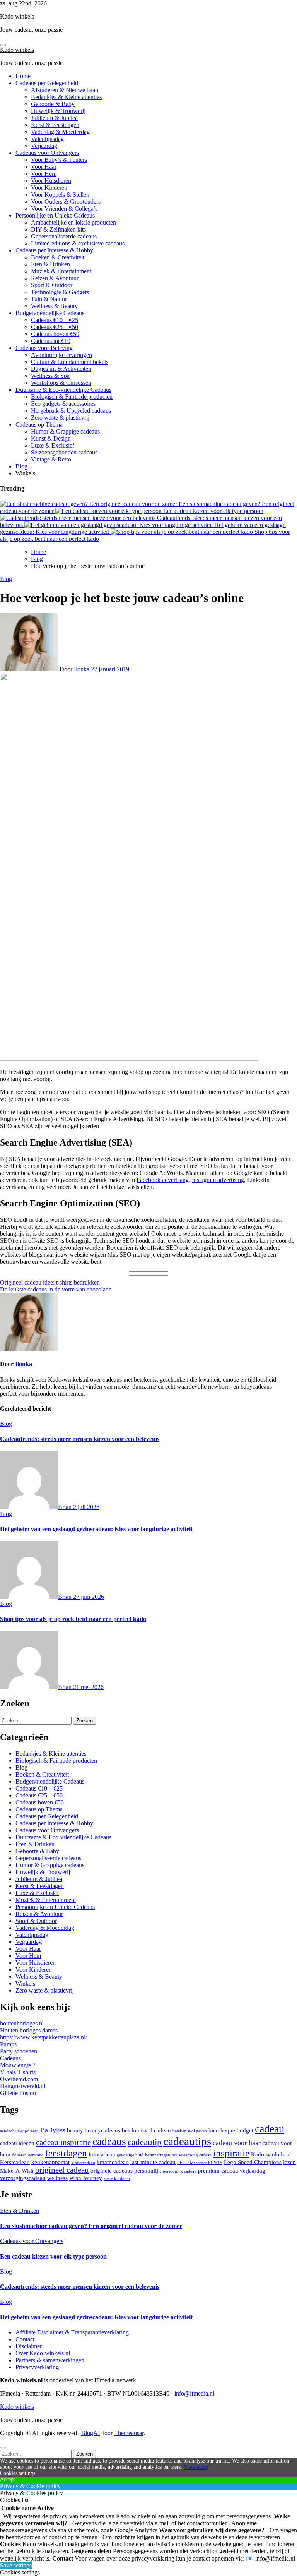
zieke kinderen (117, 2179)
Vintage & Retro (51, 459)
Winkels (25, 1983)
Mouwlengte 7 (18, 2065)
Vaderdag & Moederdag (60, 132)
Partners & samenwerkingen (50, 2360)
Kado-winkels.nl (271, 2154)
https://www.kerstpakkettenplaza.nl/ (44, 2037)
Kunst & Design (51, 438)
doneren (19, 2155)
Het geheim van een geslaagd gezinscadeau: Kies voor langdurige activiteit (96, 1529)
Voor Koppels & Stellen (60, 195)
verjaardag (253, 2170)
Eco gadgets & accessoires (63, 404)
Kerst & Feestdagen (55, 125)
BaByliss (53, 2130)
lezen (289, 2162)
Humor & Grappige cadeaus (65, 431)
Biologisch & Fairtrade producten (72, 397)
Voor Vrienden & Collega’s (64, 208)
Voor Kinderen (49, 188)
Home (23, 76)
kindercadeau (83, 2163)
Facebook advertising (163, 1180)
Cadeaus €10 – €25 (55, 320)
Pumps (8, 2044)
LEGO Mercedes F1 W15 (200, 2163)
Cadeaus (10, 2058)
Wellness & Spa (50, 376)
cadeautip (145, 2142)
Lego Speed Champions (253, 2162)
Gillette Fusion (18, 2093)
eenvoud (36, 2155)
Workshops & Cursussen (61, 383)
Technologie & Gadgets (60, 292)
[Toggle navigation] (3, 45)
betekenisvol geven (190, 2131)
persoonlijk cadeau (180, 2171)
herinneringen (158, 2155)
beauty (75, 2130)
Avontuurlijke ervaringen (61, 355)
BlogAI (90, 2433)
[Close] (3, 2448)
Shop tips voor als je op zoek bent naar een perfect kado (73, 1619)
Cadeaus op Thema (39, 424)
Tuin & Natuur (49, 299)
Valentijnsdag (47, 139)
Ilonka (82, 669)
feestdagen (66, 2153)
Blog (21, 466)
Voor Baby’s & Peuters (59, 160)
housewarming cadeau (192, 2155)
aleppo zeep (28, 2131)
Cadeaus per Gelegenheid (47, 83)
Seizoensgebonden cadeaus (64, 452)
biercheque (222, 2130)
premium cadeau (218, 2170)
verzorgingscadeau (23, 2178)
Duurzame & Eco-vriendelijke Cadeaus (63, 390)
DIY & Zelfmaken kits (58, 229)
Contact (25, 2339)
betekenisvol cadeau (146, 2130)
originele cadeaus (112, 2170)
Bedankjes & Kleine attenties (66, 97)
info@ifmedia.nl (194, 2393)
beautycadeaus (102, 2130)
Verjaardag (44, 146)
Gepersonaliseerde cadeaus (64, 236)
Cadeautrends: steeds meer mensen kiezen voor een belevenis (80, 1439)
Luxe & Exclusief (53, 445)
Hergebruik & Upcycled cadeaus (71, 411)
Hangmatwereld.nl (23, 2086)
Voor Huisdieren (51, 181)
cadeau (270, 2129)
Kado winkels (17, 16)
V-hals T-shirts (18, 2072)
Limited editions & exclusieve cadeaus (78, 243)
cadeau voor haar (237, 2143)
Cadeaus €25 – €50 (55, 327)
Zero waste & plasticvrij (60, 418)
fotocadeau (102, 2154)
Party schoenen (19, 2051)
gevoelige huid (130, 2155)
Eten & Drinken (50, 264)
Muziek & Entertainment (61, 271)
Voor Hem (44, 174)
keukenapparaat (50, 2162)
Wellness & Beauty (54, 306)
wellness (57, 2178)
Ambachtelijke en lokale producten (73, 222)
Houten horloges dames (29, 2030)
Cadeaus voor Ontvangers (47, 153)
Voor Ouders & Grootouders (66, 202)
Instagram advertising (218, 1180)
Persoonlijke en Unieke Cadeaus (55, 215)
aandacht (8, 2131)
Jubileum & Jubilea (54, 118)
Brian (66, 1507)
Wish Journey (86, 2178)
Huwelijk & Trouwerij (58, 111)
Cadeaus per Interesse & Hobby (54, 250)
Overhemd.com (19, 2079)
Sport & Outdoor (52, 285)
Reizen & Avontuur (55, 278)
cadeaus (109, 2142)
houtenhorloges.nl (22, 2023)
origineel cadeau (62, 2170)
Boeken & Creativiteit (58, 257)
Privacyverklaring (37, 2367)
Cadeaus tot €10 (51, 341)
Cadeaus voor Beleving (44, 348)
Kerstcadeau (15, 2162)
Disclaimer (29, 2346)
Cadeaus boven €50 (55, 334)
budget (245, 2130)
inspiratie (231, 2153)
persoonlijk (148, 2170)
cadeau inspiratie (63, 2142)
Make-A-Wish (17, 2170)
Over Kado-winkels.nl (43, 2353)
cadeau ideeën (17, 2143)
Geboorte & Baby (53, 104)
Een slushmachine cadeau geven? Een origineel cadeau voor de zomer (91, 2226)
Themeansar (129, 2433)
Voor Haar (44, 167)
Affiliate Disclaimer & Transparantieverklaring (72, 2332)
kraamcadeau (113, 2162)
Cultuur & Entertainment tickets (70, 362)
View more (196, 2467)
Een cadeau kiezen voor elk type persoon (53, 2256)
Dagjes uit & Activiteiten (61, 369)
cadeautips (187, 2141)
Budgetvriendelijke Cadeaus (50, 313)
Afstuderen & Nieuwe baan (65, 90)
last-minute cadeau (153, 2162)
